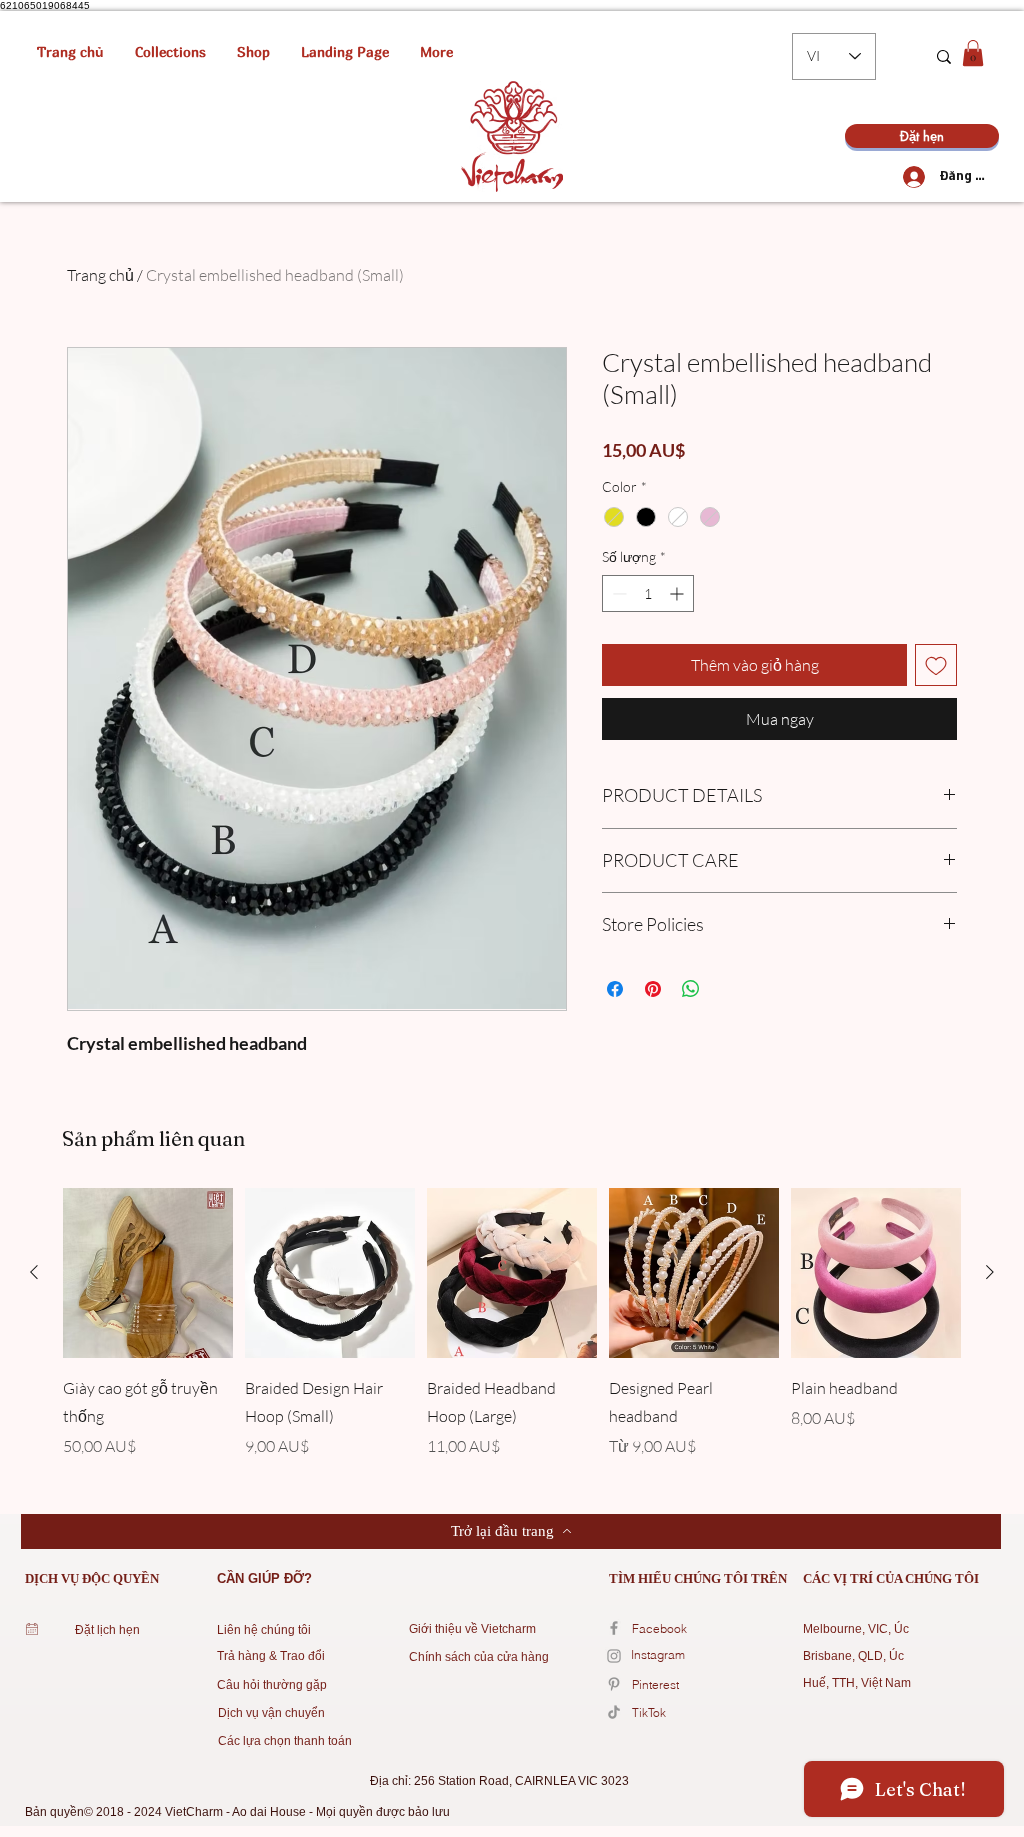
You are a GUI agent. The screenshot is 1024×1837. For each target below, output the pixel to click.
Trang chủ (100, 275)
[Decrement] (617, 593)
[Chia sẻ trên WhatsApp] (691, 989)
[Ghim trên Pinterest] (653, 989)
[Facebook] (614, 1628)
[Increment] (678, 593)
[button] (170, 52)
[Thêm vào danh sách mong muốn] (936, 665)
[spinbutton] (648, 593)
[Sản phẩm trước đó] (34, 1272)
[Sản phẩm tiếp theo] (990, 1272)
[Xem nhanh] (148, 1273)
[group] (512, 1337)
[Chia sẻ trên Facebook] (615, 989)
